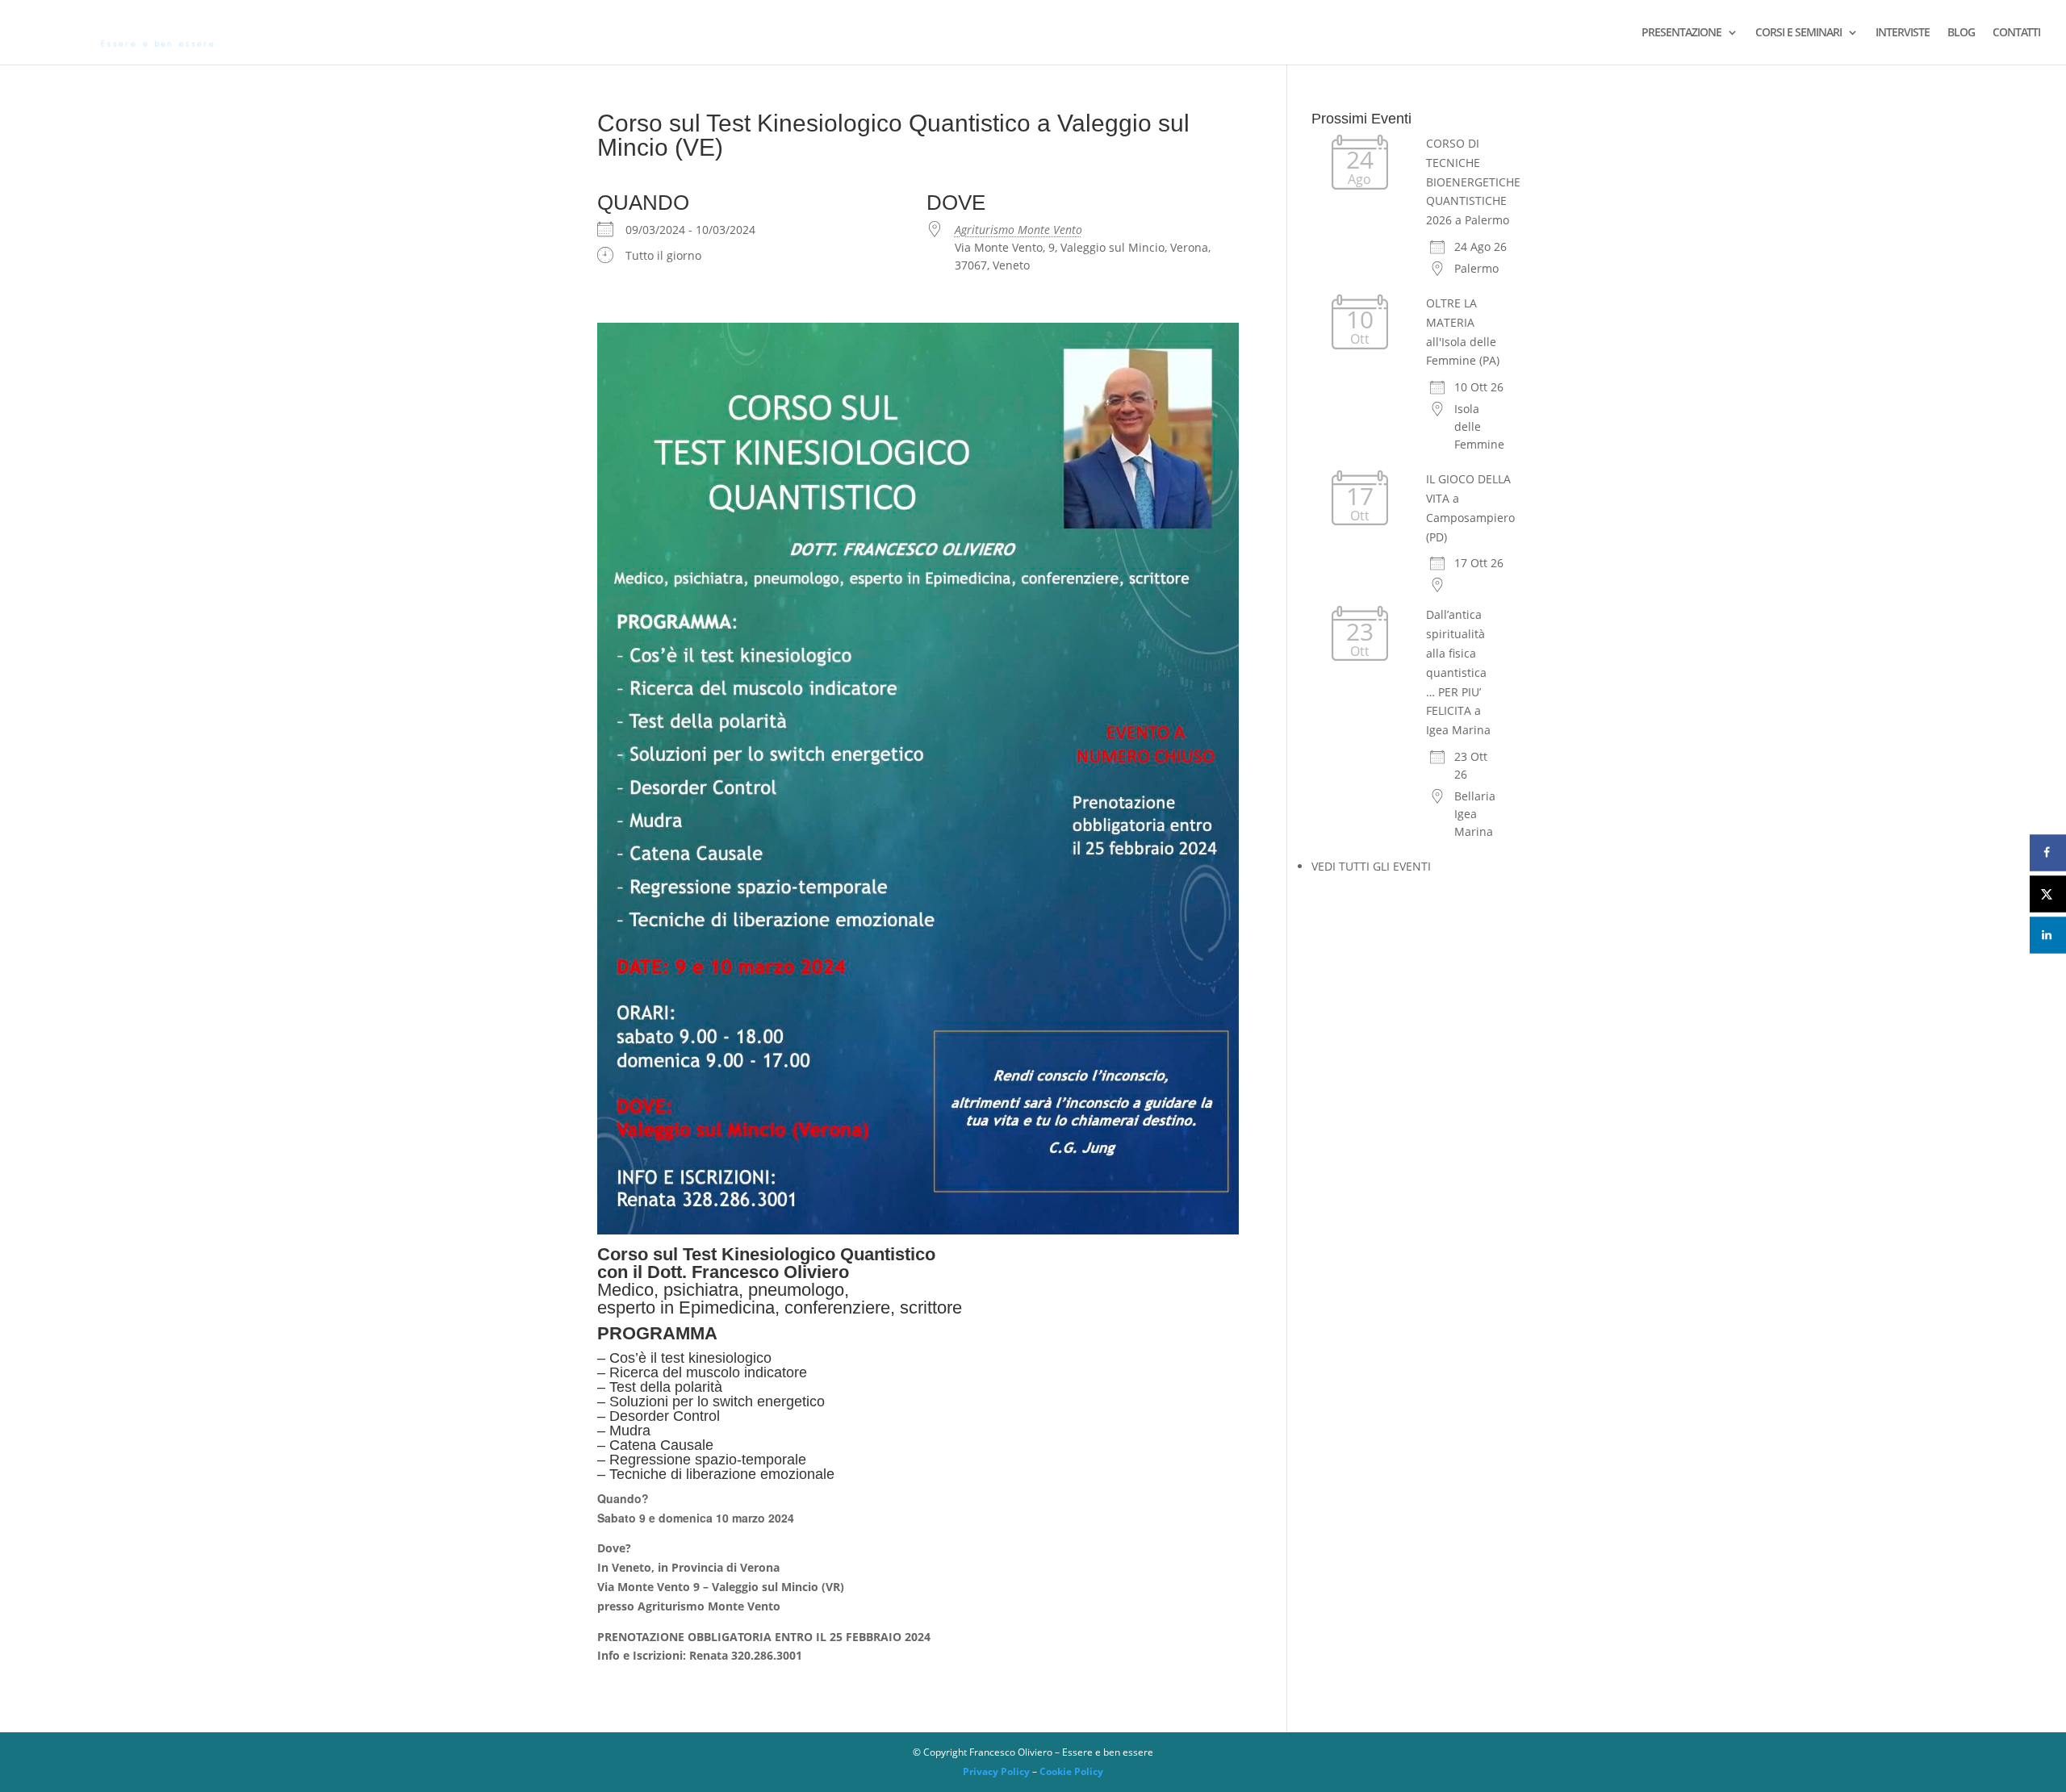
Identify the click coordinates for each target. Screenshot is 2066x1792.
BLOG (1961, 33)
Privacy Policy (996, 1771)
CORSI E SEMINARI (1798, 33)
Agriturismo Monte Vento (1018, 230)
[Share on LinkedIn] (2048, 935)
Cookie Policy (1071, 1771)
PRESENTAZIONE (1681, 33)
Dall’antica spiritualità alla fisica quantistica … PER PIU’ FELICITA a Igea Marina (1458, 672)
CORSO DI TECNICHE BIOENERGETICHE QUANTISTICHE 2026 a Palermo (1473, 182)
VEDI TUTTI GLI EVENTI (1371, 866)
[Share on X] (2048, 894)
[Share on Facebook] (2048, 852)
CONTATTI (2016, 33)
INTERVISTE (1903, 33)
